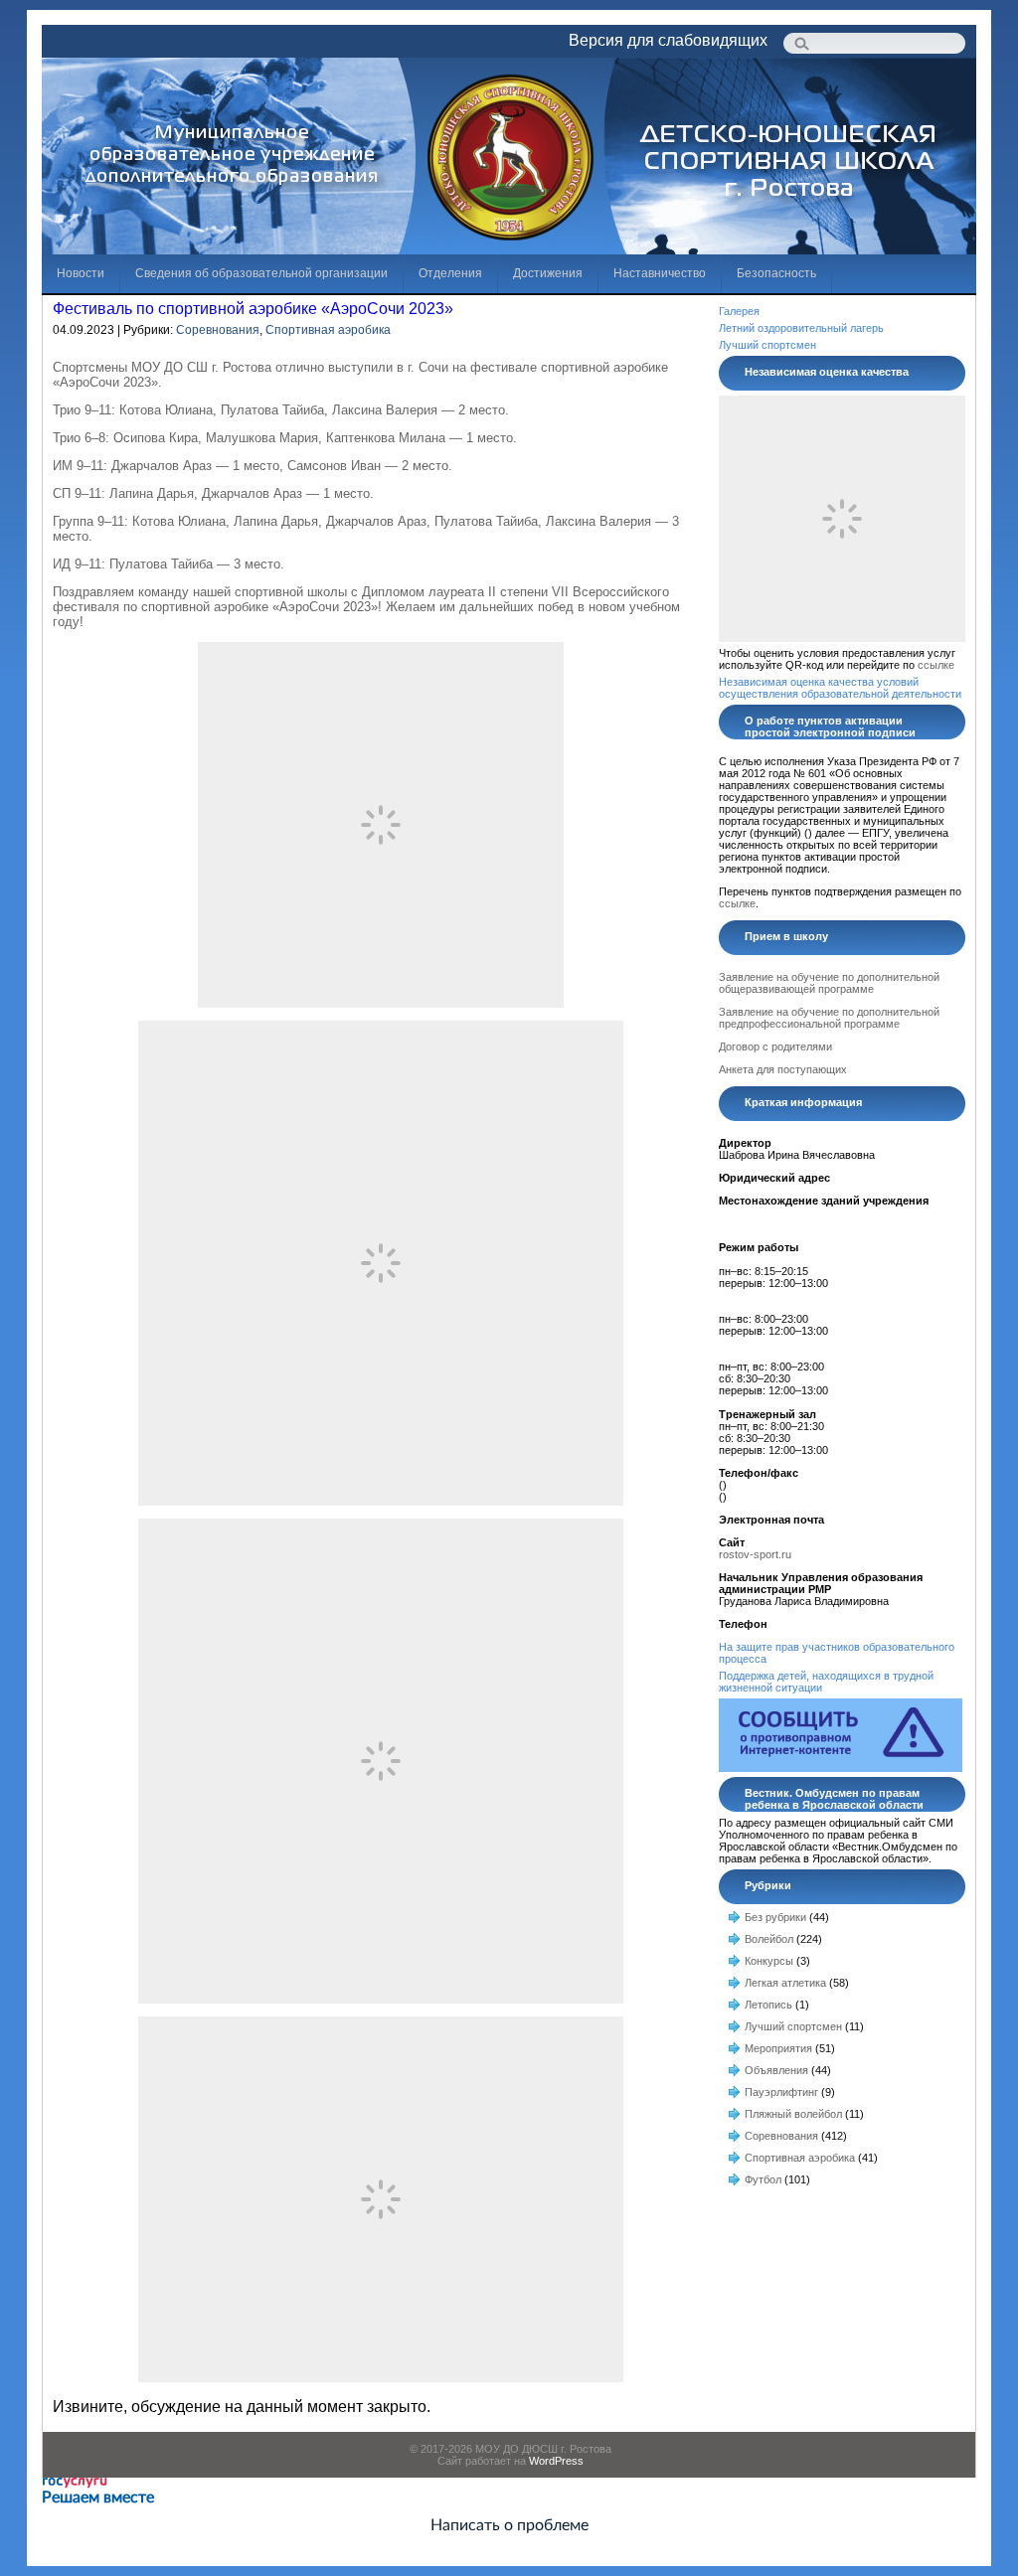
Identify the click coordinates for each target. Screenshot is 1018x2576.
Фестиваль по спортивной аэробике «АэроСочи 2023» (253, 309)
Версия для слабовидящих (668, 40)
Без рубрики (775, 1917)
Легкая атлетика (785, 1983)
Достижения (548, 273)
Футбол (763, 2179)
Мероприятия (778, 2048)
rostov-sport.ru (755, 1554)
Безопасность (776, 273)
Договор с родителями (775, 1046)
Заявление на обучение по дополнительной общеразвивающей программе (829, 983)
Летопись (768, 2005)
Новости (81, 273)
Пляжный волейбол (793, 2114)
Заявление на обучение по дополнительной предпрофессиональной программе (829, 1018)
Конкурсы (769, 1961)
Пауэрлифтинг (781, 2092)
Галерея (739, 311)
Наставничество (660, 273)
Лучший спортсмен (767, 345)
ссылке (936, 665)
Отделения (450, 273)
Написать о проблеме (509, 2525)
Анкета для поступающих (783, 1069)
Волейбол (769, 1939)
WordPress (556, 2461)
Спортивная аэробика (328, 330)
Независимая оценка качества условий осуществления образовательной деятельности (840, 688)
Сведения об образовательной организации (261, 273)
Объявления (776, 2070)
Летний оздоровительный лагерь (801, 328)
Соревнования (218, 330)
